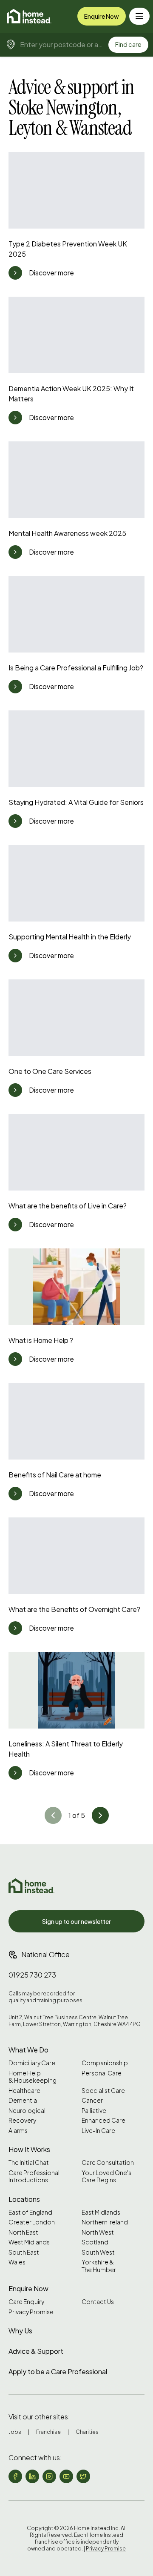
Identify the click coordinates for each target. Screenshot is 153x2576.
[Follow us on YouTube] (66, 2476)
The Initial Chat (29, 2162)
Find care (128, 44)
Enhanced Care (103, 2120)
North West (98, 2232)
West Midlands (29, 2242)
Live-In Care (98, 2131)
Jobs (15, 2432)
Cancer (92, 2100)
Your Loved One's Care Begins (106, 2177)
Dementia (23, 2100)
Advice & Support (36, 2351)
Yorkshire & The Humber (99, 2266)
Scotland (95, 2242)
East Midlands (101, 2212)
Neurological (27, 2111)
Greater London (32, 2222)
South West (98, 2252)
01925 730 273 (32, 1975)
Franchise (48, 2432)
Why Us (20, 2331)
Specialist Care (103, 2091)
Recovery (22, 2120)
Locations (24, 2199)
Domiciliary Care (32, 2063)
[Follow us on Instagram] (49, 2476)
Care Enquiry (26, 2302)
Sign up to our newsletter (76, 1921)
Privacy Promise (31, 2312)
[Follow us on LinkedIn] (32, 2476)
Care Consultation (108, 2162)
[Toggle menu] (139, 16)
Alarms (18, 2131)
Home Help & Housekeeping (33, 2077)
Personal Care (102, 2073)
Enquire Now (102, 16)
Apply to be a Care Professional (58, 2371)
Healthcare (24, 2091)
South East (24, 2252)
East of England (30, 2212)
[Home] (29, 16)
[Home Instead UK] (31, 1886)
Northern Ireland (105, 2222)
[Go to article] (15, 273)
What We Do (28, 2050)
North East (23, 2232)
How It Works (29, 2149)
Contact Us (98, 2302)
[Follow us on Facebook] (15, 2476)
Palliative (94, 2111)
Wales (17, 2262)
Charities (87, 2432)
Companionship (105, 2063)
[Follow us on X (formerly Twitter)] (83, 2476)
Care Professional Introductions (34, 2177)
